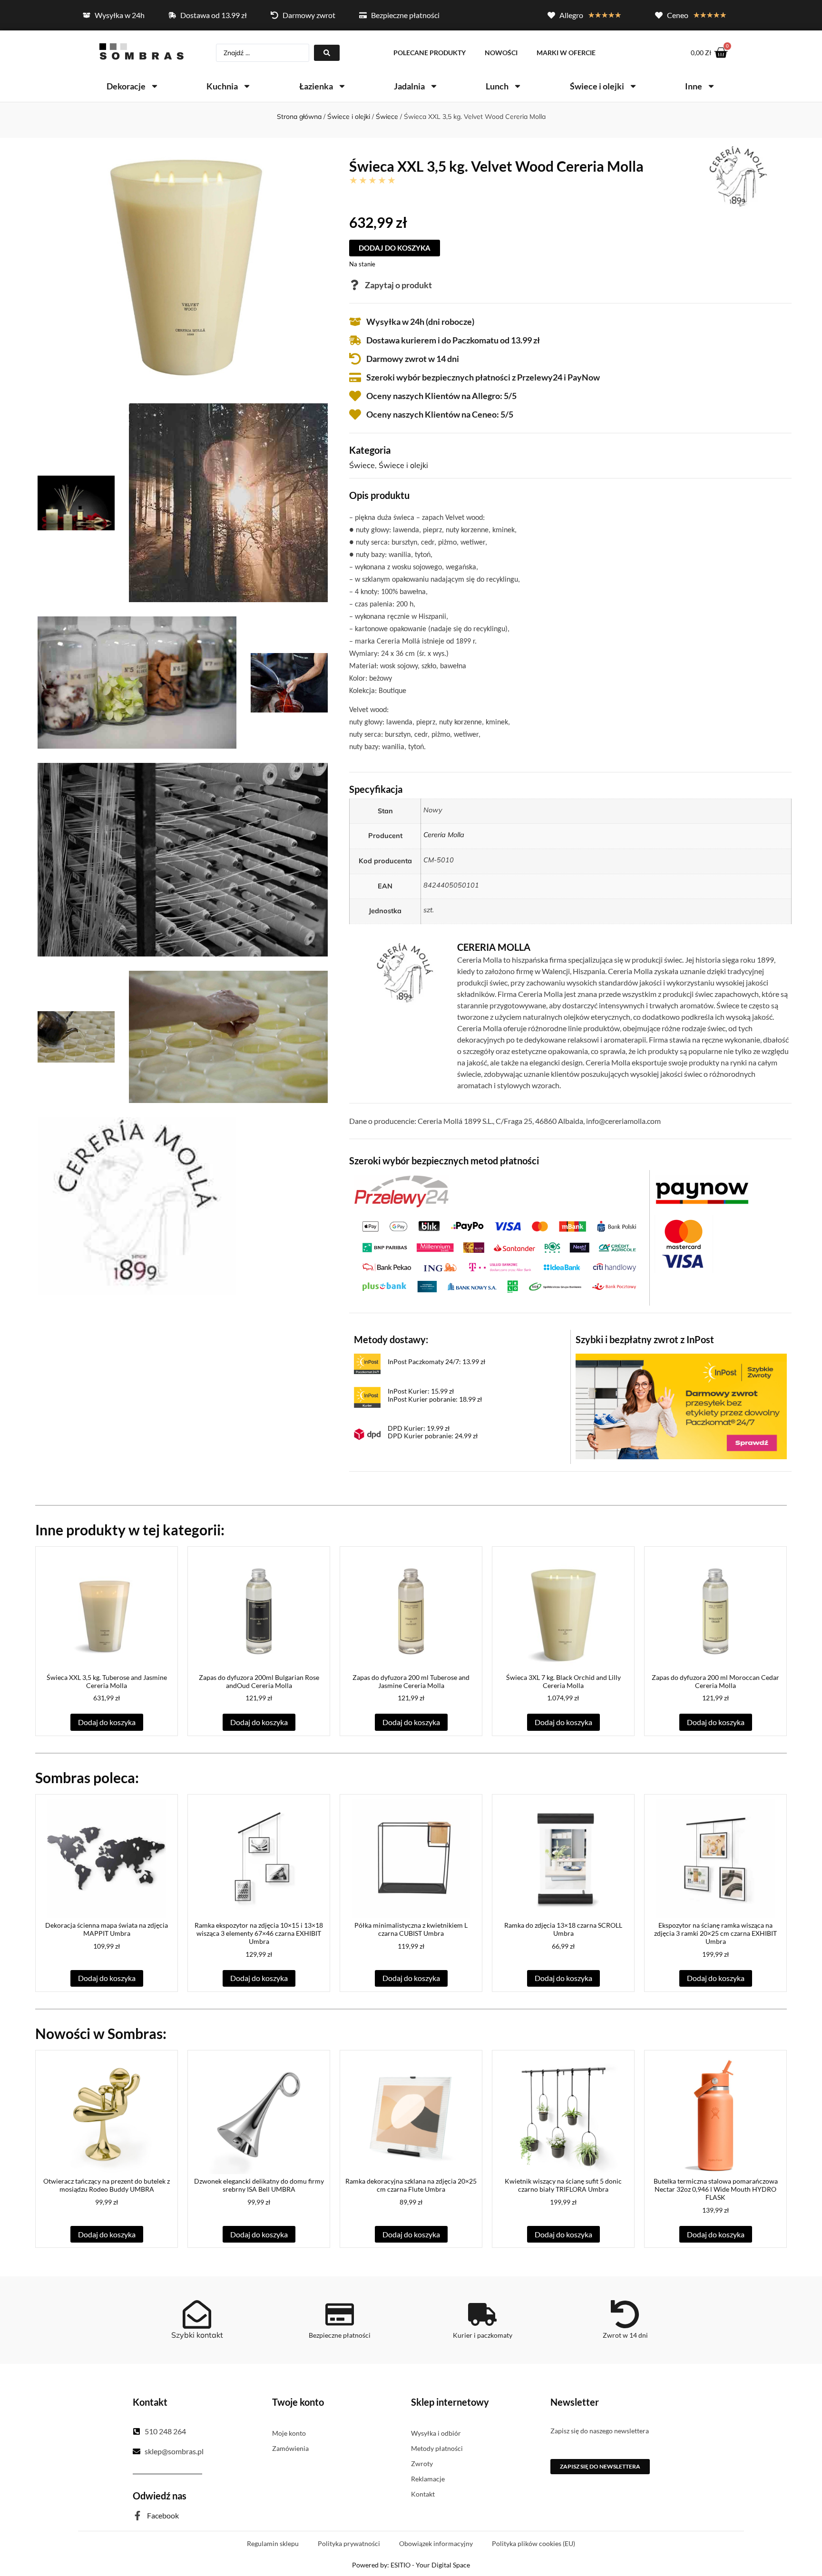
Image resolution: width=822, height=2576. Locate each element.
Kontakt (423, 2494)
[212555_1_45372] (228, 1037)
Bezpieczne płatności (340, 2335)
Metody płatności (437, 2448)
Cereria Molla (444, 835)
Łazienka (316, 86)
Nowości (501, 53)
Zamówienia (290, 2448)
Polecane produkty (430, 53)
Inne (694, 86)
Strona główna (299, 117)
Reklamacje (428, 2479)
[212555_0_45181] (183, 269)
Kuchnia (222, 86)
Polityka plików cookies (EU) (533, 2543)
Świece (387, 117)
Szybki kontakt (197, 2335)
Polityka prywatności (349, 2543)
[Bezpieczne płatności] (340, 2314)
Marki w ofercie (566, 53)
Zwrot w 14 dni (625, 2335)
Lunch (497, 86)
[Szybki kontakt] (197, 2314)
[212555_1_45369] (289, 683)
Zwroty (422, 2464)
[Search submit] (327, 53)
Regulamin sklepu (273, 2543)
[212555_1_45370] (183, 859)
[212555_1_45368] (137, 683)
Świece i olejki (597, 86)
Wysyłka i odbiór (436, 2433)
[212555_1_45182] (76, 503)
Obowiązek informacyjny (436, 2543)
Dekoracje (126, 86)
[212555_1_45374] (137, 1206)
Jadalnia (409, 86)
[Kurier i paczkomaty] (482, 2314)
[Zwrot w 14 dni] (625, 2314)
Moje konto (289, 2433)
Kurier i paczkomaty (483, 2335)
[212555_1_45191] (228, 503)
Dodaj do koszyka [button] (107, 1722)
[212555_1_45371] (76, 1037)
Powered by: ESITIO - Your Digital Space (411, 2565)
